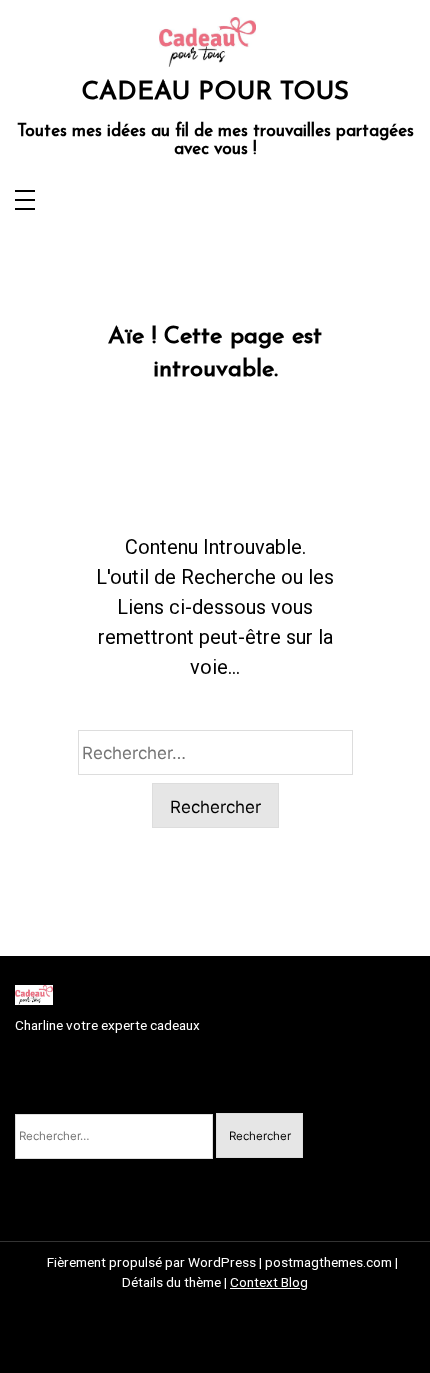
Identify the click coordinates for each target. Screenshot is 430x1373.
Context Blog (269, 1282)
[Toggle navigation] (25, 201)
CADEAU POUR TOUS (215, 92)
